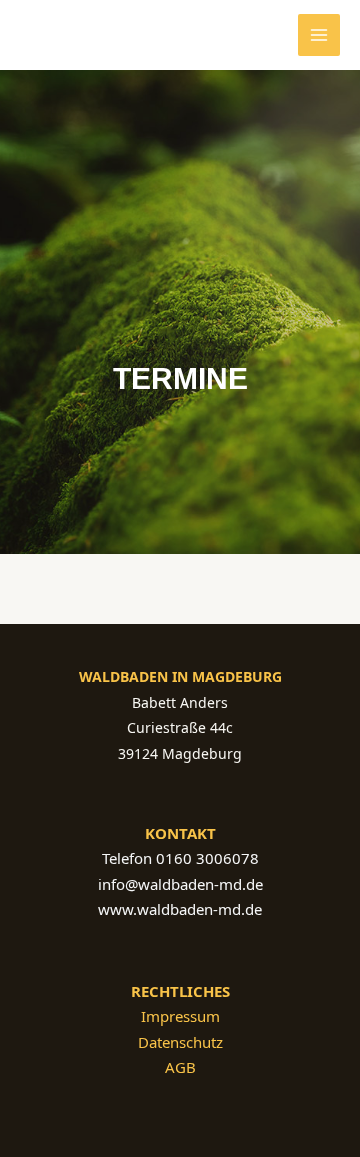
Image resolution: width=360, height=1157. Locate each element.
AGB (180, 1067)
